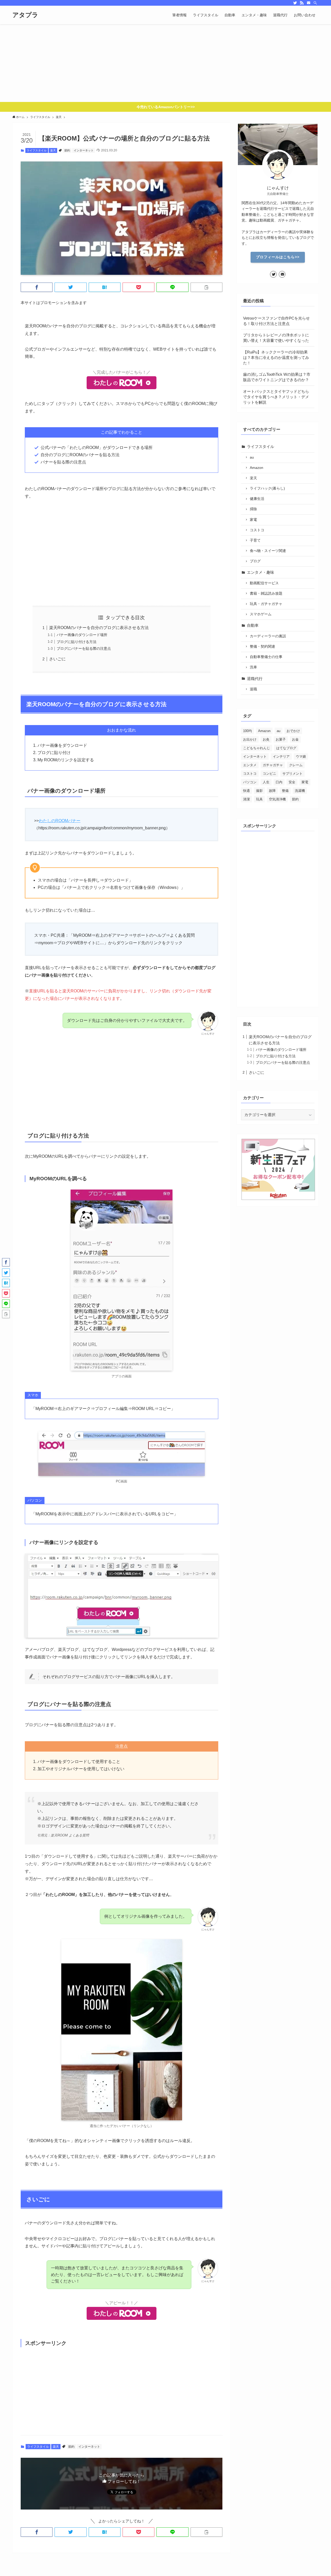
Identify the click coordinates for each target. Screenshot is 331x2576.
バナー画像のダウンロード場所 (82, 635)
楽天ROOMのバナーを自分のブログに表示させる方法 (99, 628)
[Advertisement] (165, 63)
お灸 (266, 739)
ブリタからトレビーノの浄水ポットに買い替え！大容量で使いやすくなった (276, 338)
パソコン (250, 782)
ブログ (255, 561)
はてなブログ (286, 748)
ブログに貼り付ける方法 (77, 642)
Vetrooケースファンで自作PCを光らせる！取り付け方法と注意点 (276, 321)
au (252, 457)
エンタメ (250, 765)
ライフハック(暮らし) (267, 488)
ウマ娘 (301, 756)
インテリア (281, 756)
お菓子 (281, 739)
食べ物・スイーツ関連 (268, 551)
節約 (67, 150)
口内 (279, 782)
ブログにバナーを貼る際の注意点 (84, 648)
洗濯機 (300, 791)
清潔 (246, 799)
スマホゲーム (261, 614)
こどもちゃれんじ (257, 748)
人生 (266, 782)
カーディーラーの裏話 (268, 636)
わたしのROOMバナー (60, 821)
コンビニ (269, 774)
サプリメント (292, 774)
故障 (272, 791)
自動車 (253, 625)
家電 (253, 520)
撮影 (259, 791)
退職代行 (255, 679)
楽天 (53, 150)
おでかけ (293, 731)
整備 (285, 791)
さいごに (57, 659)
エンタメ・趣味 (261, 572)
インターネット (84, 150)
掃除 (253, 509)
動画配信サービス (264, 583)
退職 (253, 689)
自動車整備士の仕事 (266, 657)
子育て (255, 540)
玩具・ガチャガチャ (266, 604)
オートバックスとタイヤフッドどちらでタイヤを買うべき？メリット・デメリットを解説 (276, 397)
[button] (37, 287)
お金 (295, 739)
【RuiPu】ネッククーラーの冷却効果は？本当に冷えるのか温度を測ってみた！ (276, 357)
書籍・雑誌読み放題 (266, 593)
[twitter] (295, 3)
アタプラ (25, 15)
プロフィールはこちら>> (278, 257)
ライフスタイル (37, 150)
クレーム (296, 765)
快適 (246, 791)
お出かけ (250, 739)
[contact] (309, 3)
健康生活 (257, 499)
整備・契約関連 (262, 647)
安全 (292, 782)
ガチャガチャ (273, 765)
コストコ (257, 530)
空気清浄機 (277, 799)
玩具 (259, 799)
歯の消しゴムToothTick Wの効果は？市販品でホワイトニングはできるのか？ (277, 377)
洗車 (253, 667)
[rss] (302, 3)
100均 (247, 731)
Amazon (257, 468)
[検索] (315, 3)
